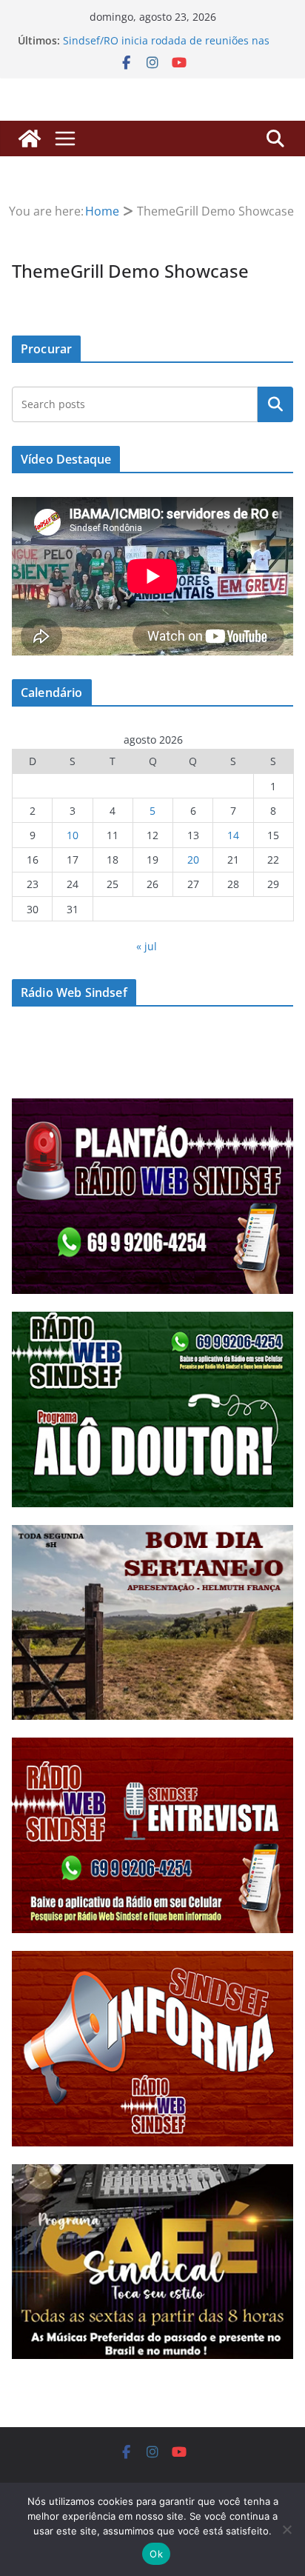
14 (233, 835)
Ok (156, 2554)
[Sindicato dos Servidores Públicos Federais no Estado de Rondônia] (30, 139)
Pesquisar (275, 404)
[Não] (286, 2529)
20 (193, 860)
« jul (147, 946)
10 (73, 835)
